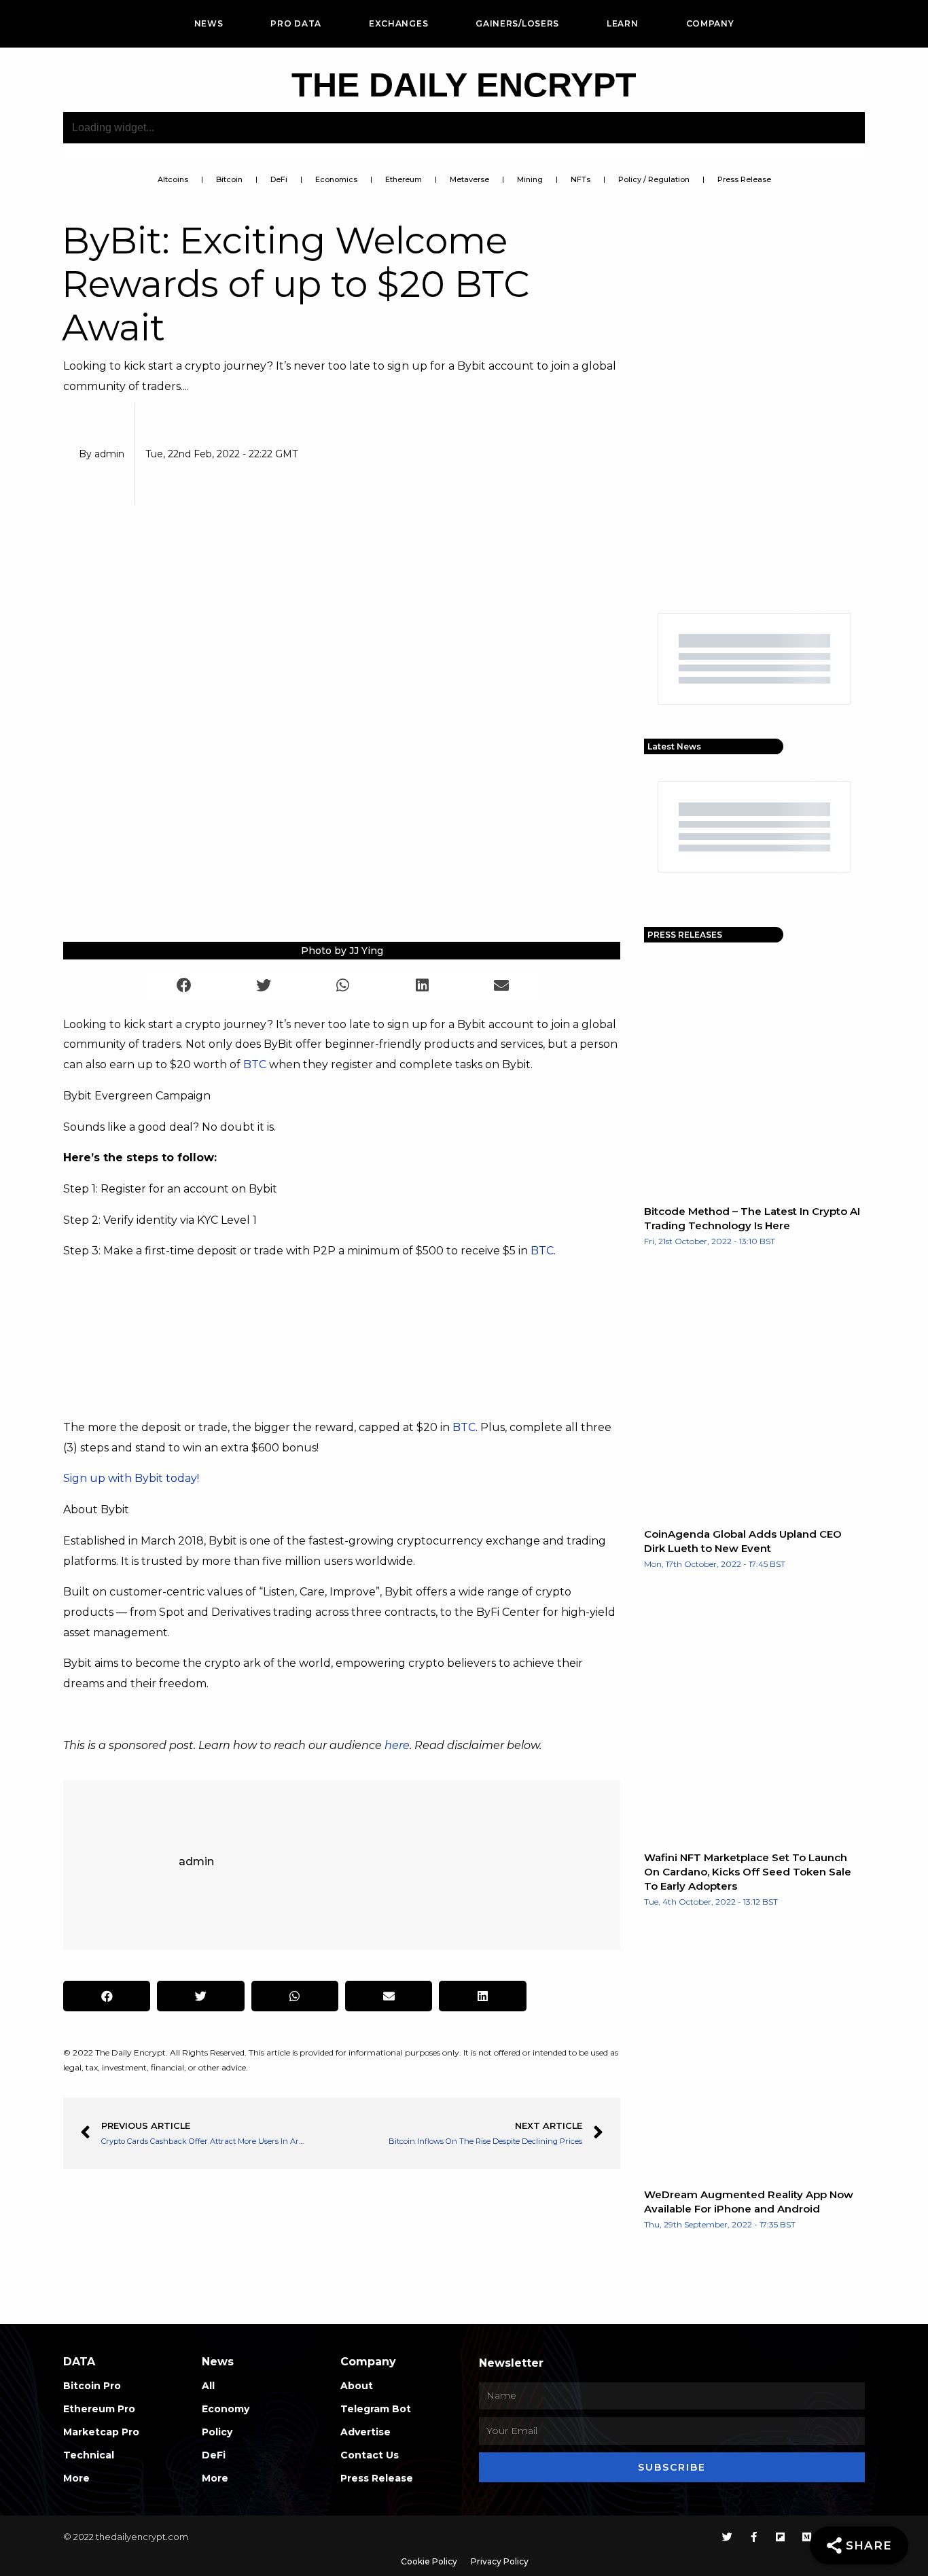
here (397, 1745)
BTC (255, 1064)
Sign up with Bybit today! (131, 1478)
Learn (623, 23)
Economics (336, 179)
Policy (217, 2432)
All (208, 2386)
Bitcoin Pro (92, 2386)
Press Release (744, 179)
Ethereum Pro (99, 2409)
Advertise (365, 2432)
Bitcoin (229, 179)
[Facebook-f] (754, 2537)
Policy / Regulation (654, 179)
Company (710, 23)
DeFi (279, 179)
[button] (184, 986)
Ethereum (404, 179)
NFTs (581, 179)
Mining (530, 179)
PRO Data (296, 23)
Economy (226, 2409)
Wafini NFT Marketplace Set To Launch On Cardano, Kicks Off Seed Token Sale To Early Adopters (748, 1872)
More (76, 2478)
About (357, 2386)
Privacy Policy (500, 2561)
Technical (89, 2455)
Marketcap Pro (101, 2432)
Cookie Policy (429, 2561)
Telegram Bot (376, 2409)
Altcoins (173, 179)
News (209, 23)
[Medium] (807, 2537)
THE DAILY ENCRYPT (464, 85)
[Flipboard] (780, 2537)
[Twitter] (727, 2537)
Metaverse (469, 179)
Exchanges (398, 23)
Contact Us (370, 2455)
